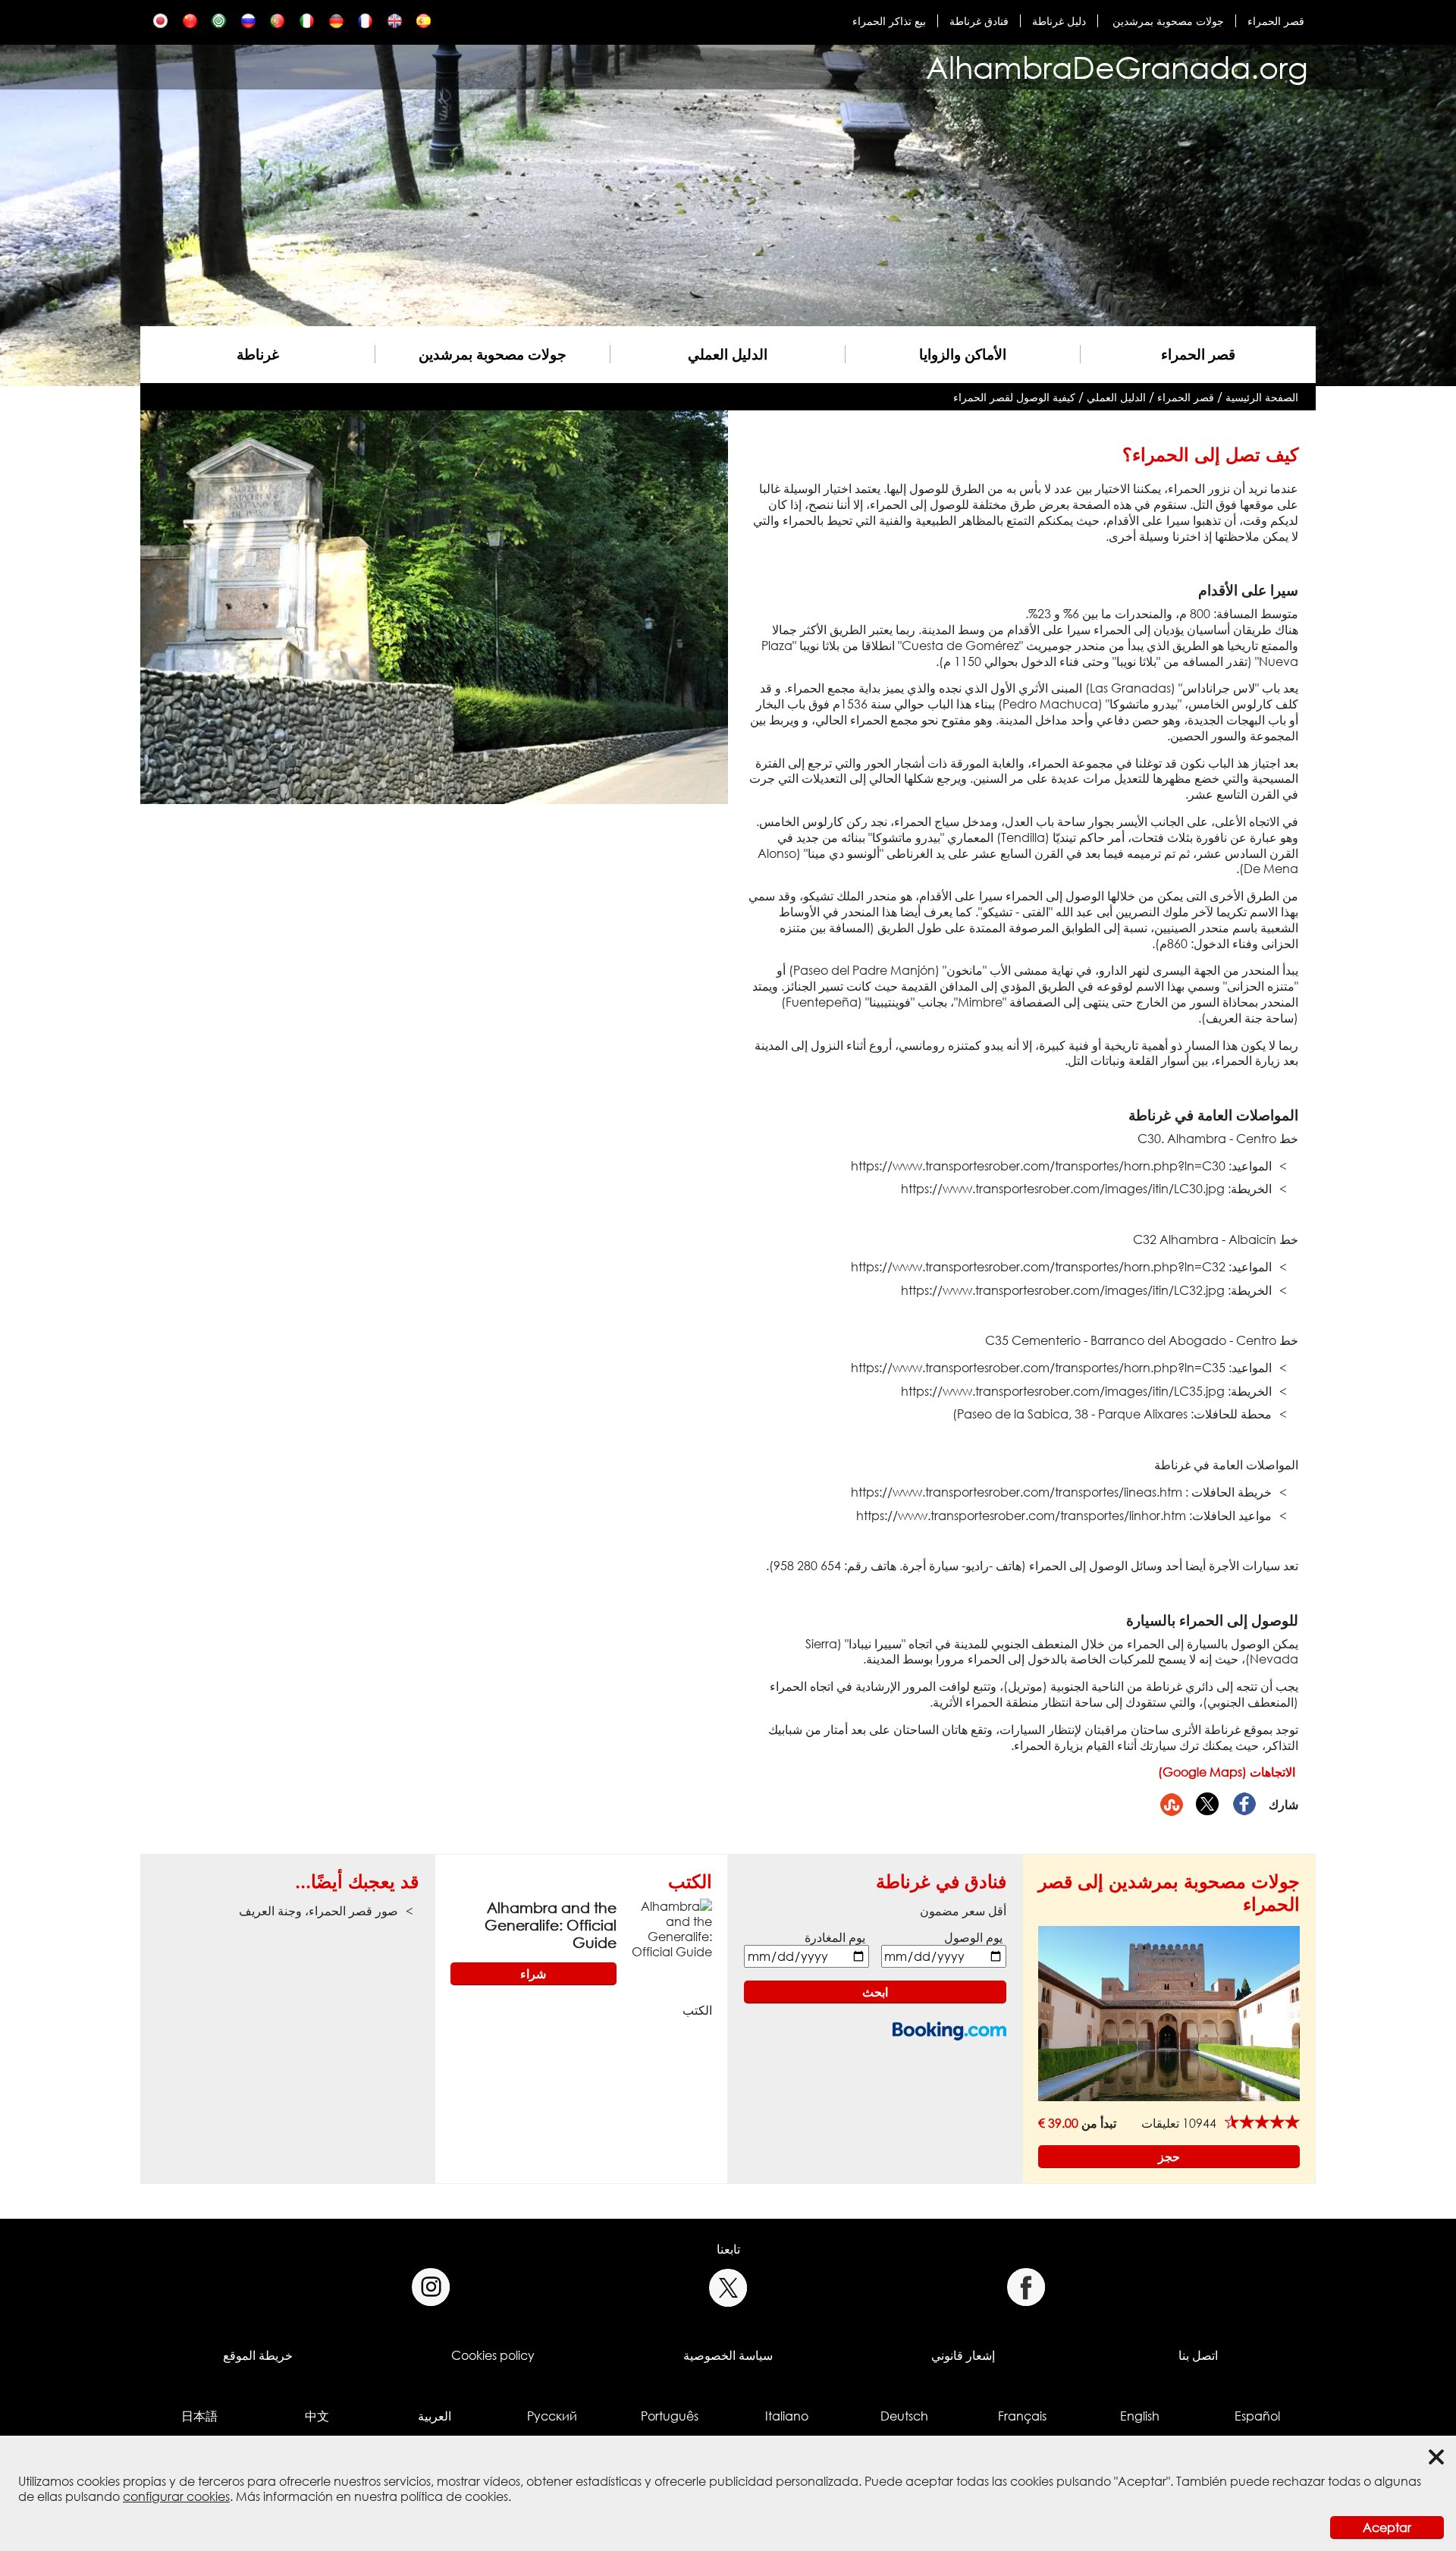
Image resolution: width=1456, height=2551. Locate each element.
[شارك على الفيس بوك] (1244, 1805)
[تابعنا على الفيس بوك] (1026, 2287)
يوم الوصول (973, 1937)
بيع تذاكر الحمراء (889, 21)
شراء (533, 1974)
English (1140, 2416)
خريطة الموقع (258, 2355)
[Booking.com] (949, 2031)
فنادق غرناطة (979, 21)
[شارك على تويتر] (1208, 1805)
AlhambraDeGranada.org (1117, 67)
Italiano (787, 2416)
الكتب (690, 1881)
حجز (1169, 2157)
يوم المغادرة (835, 1937)
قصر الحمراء (1276, 21)
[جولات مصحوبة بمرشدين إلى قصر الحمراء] (1169, 2012)
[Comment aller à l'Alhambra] (365, 25)
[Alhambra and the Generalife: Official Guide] (670, 1928)
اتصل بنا (1198, 2355)
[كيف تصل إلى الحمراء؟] (219, 25)
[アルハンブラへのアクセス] (160, 25)
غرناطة (258, 354)
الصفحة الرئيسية (1262, 397)
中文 (317, 2416)
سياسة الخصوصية (728, 2355)
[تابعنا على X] (728, 2287)
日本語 (199, 2416)
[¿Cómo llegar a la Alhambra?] (424, 25)
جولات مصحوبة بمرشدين (1167, 21)
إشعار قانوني (963, 2355)
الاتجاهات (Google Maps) (1228, 1772)
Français (1022, 2416)
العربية (435, 2416)
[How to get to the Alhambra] (395, 25)
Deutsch (904, 2416)
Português (670, 2416)
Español (1257, 2416)
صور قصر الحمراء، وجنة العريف (318, 1911)
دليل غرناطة (1059, 21)
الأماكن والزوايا (963, 354)
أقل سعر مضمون (963, 1911)
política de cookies (454, 2496)
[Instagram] (431, 2287)
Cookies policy (493, 2355)
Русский (552, 2416)
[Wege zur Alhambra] (336, 25)
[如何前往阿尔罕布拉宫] (190, 25)
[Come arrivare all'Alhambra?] (307, 25)
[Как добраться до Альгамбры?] (248, 25)
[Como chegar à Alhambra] (277, 25)
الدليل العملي (728, 354)
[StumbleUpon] (1172, 1805)
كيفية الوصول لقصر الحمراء (1014, 397)
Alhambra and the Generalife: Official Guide (551, 1925)
